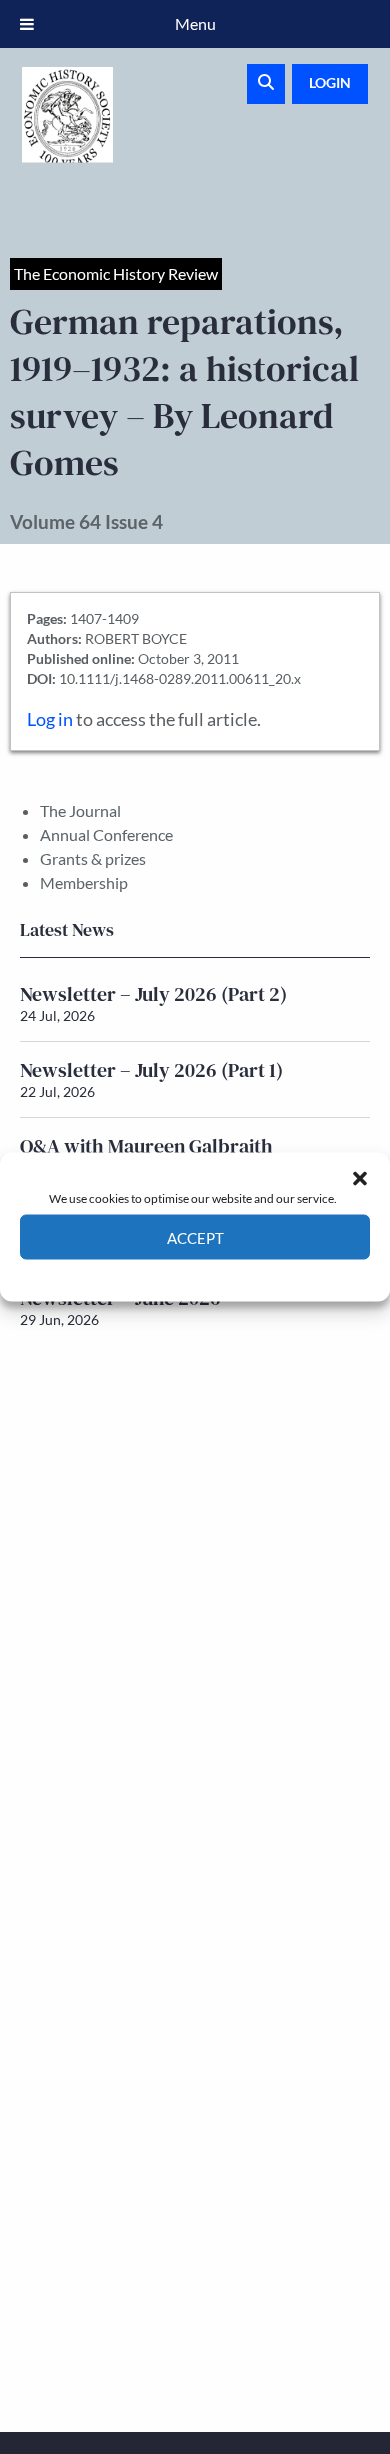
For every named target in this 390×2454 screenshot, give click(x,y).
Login (330, 82)
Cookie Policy (148, 1274)
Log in (50, 719)
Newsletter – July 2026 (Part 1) (151, 1070)
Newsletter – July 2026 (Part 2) (153, 994)
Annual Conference (106, 834)
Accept (195, 1237)
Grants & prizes (93, 858)
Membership (84, 882)
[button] (360, 1178)
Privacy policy (230, 1274)
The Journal (80, 810)
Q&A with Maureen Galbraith (146, 1146)
